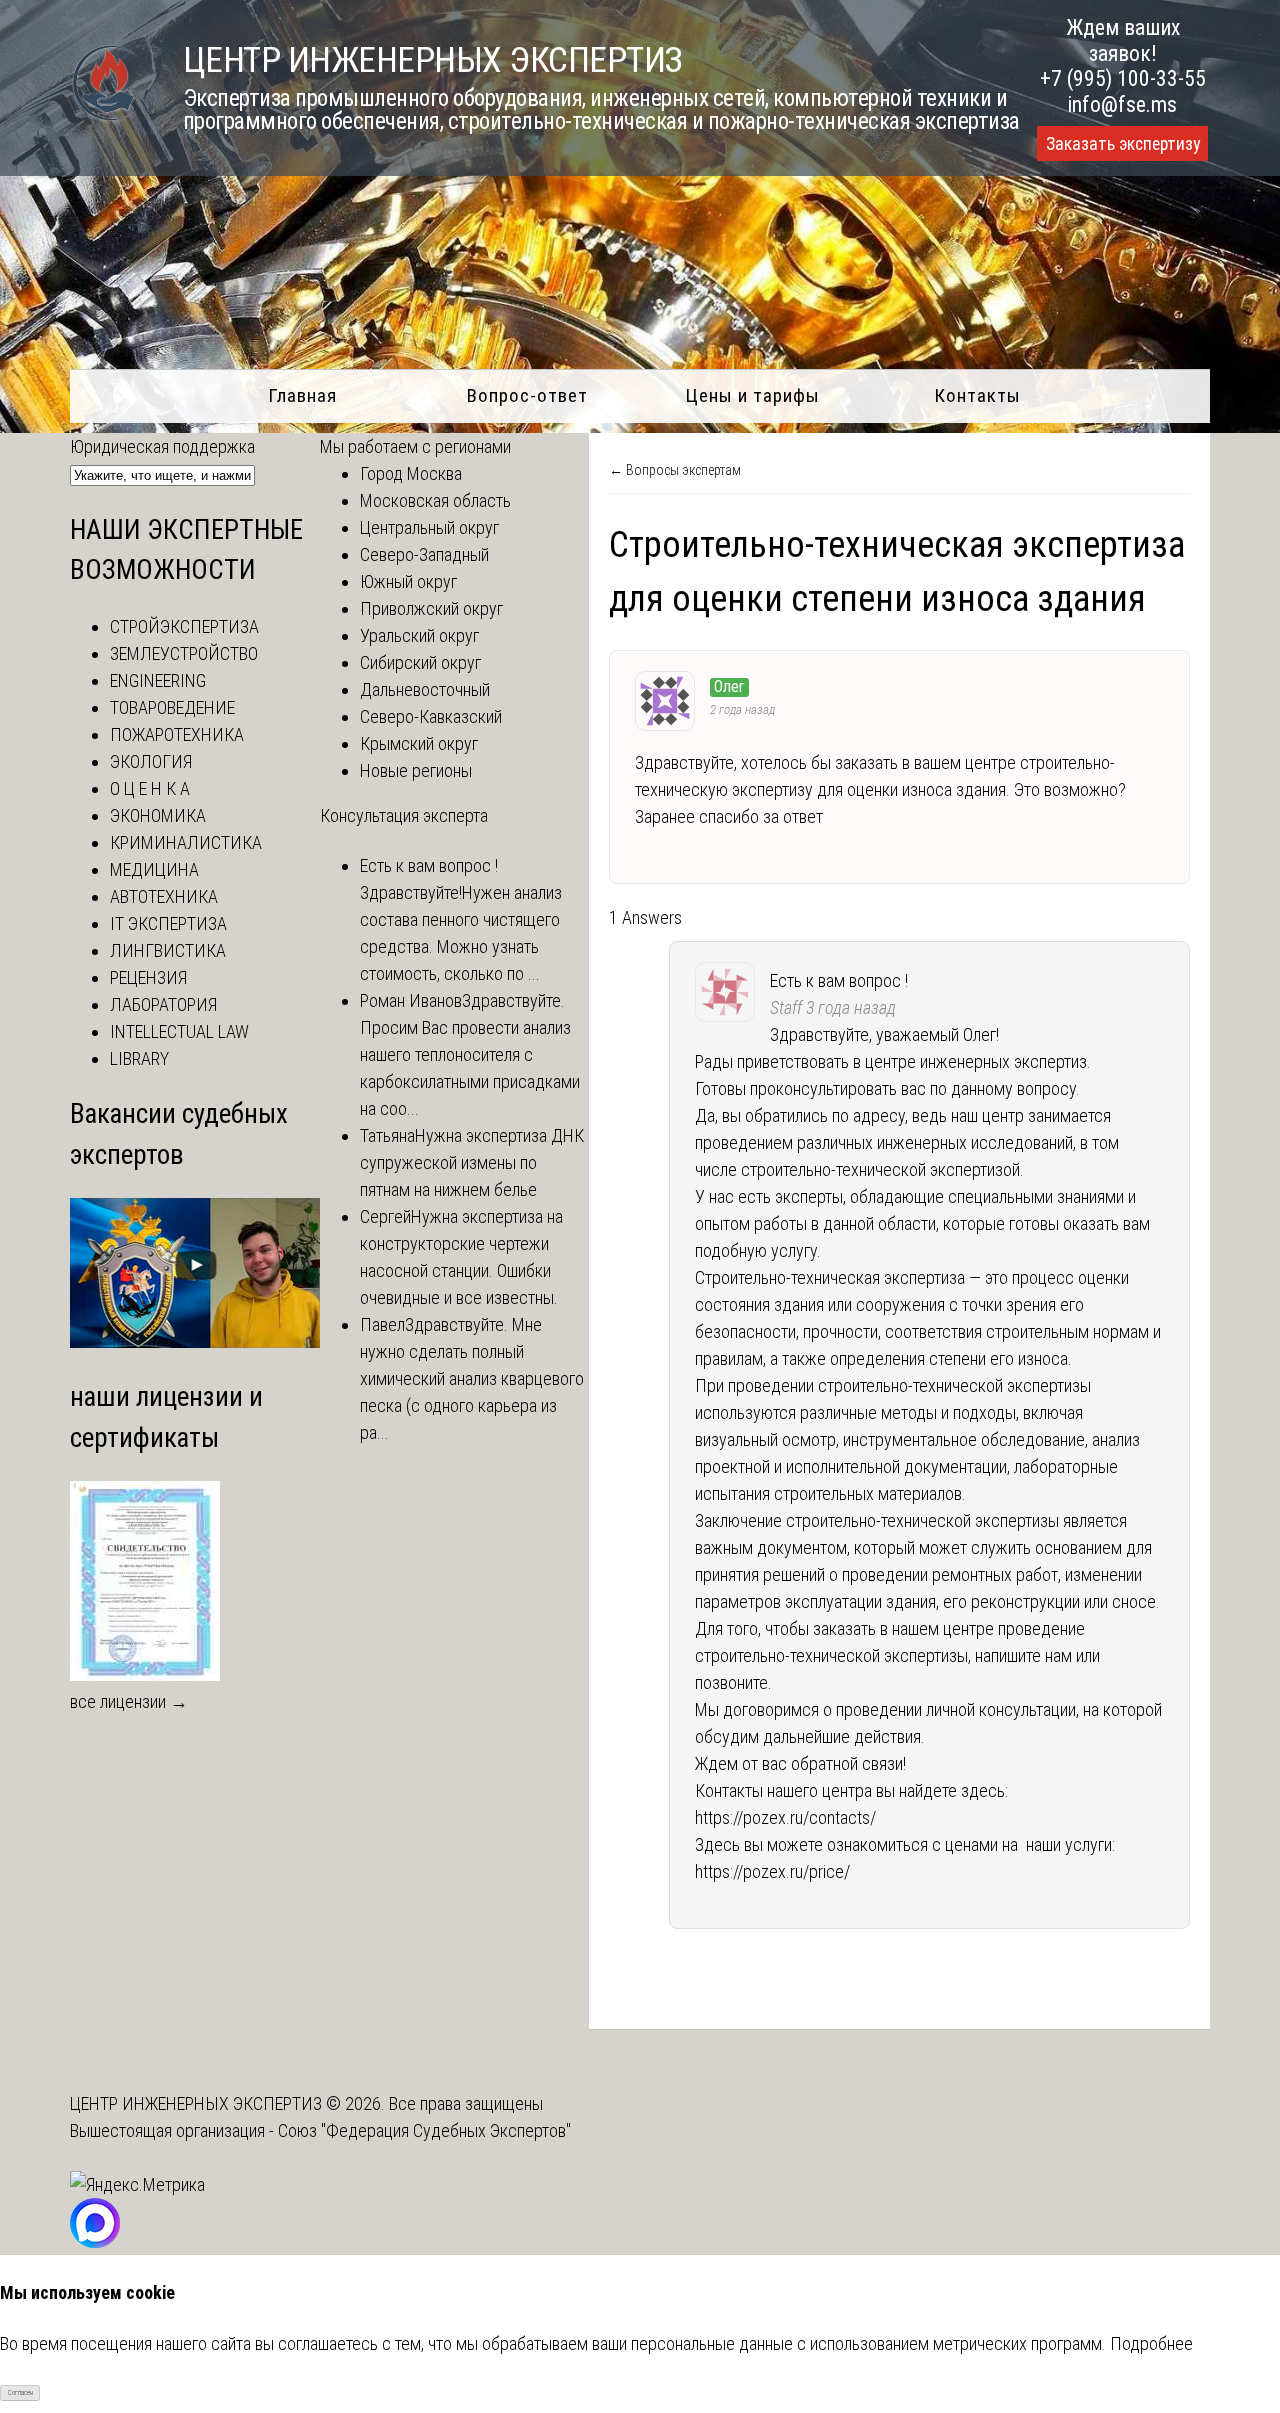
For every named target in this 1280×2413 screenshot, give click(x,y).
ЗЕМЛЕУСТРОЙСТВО (184, 653)
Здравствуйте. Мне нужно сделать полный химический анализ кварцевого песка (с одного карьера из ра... (472, 1378)
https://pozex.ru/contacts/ (785, 1817)
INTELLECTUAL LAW (179, 1031)
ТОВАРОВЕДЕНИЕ (172, 707)
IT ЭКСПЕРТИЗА (168, 923)
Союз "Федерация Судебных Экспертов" (424, 2130)
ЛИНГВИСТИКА (168, 950)
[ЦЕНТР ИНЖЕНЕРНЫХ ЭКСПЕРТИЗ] (104, 118)
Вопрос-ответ (527, 395)
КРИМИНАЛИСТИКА (186, 842)
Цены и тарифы (752, 395)
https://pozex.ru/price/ (772, 1871)
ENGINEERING (158, 680)
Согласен (20, 2393)
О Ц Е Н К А (150, 788)
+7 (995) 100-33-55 (1123, 78)
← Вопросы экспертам (675, 470)
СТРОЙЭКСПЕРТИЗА (184, 626)
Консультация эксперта (404, 815)
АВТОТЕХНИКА (164, 896)
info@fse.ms (1122, 104)
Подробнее (1151, 2343)
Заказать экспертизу (1123, 144)
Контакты (977, 395)
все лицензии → (129, 1701)
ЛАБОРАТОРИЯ (163, 1004)
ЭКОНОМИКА (158, 815)
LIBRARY (139, 1058)
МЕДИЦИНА (154, 869)
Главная (302, 395)
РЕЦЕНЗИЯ (148, 977)
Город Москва (411, 473)
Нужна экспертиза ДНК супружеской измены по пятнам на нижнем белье (472, 1162)
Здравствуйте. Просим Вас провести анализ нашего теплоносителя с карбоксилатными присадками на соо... (470, 1054)
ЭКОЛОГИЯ (151, 761)
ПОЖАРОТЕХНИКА (177, 734)
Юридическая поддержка (162, 446)
